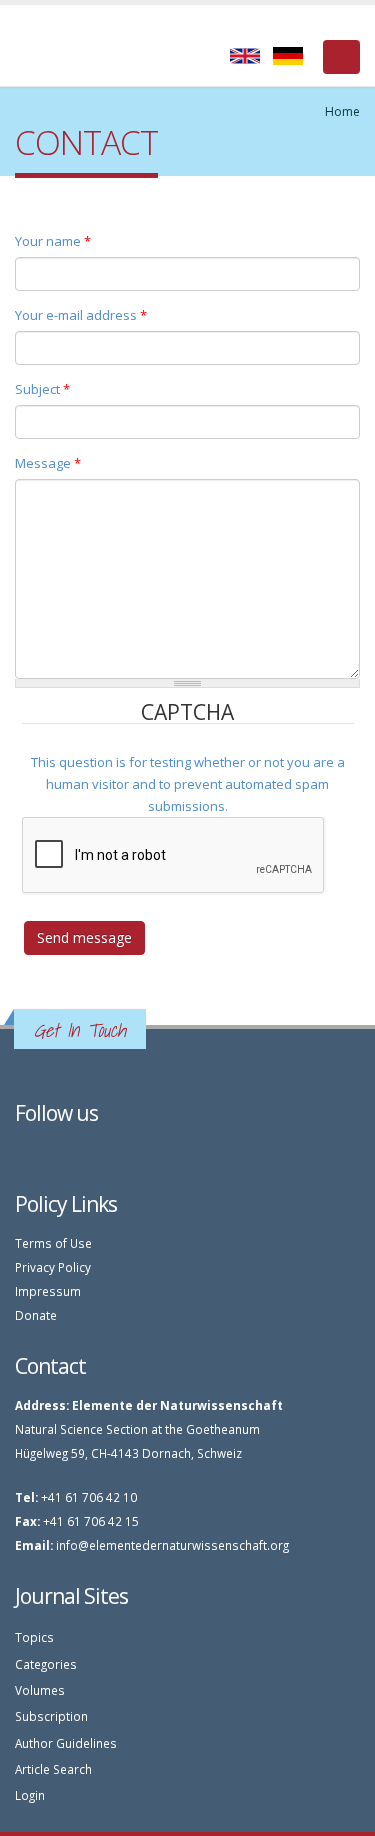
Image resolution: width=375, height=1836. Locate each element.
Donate (36, 1315)
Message (48, 463)
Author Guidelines (66, 1743)
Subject (42, 389)
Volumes (40, 1690)
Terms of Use (53, 1243)
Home (342, 111)
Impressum (48, 1291)
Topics (34, 1637)
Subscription (51, 1716)
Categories (46, 1664)
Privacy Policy (53, 1267)
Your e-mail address (81, 315)
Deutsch (288, 56)
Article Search (53, 1769)
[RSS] (45, 1154)
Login (30, 1795)
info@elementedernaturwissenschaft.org (172, 1545)
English (245, 56)
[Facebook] (24, 1154)
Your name (53, 241)
